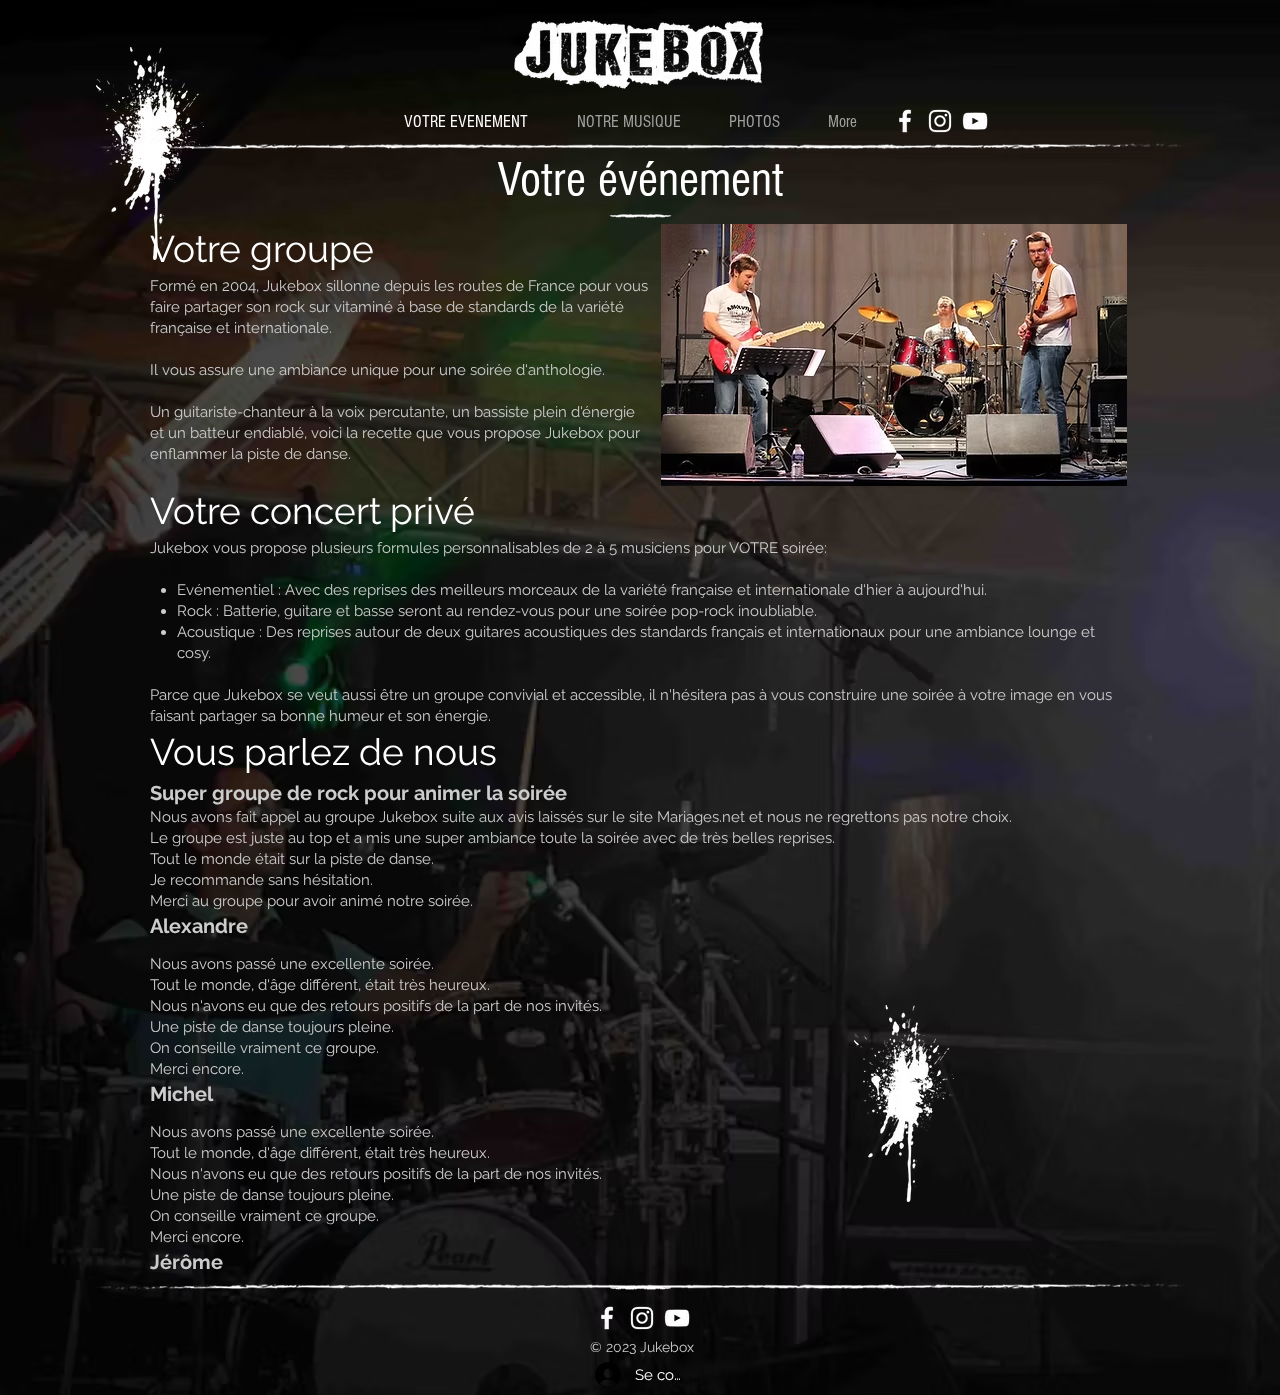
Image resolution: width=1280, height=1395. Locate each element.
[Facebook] (905, 121)
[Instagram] (940, 121)
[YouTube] (975, 121)
